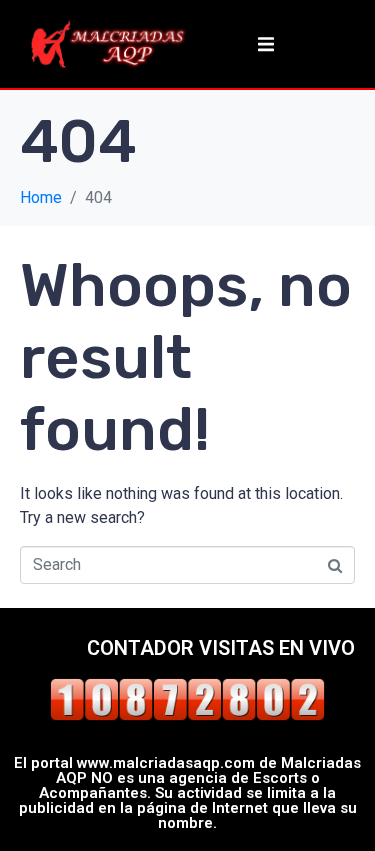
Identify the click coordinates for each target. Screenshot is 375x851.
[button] (266, 44)
